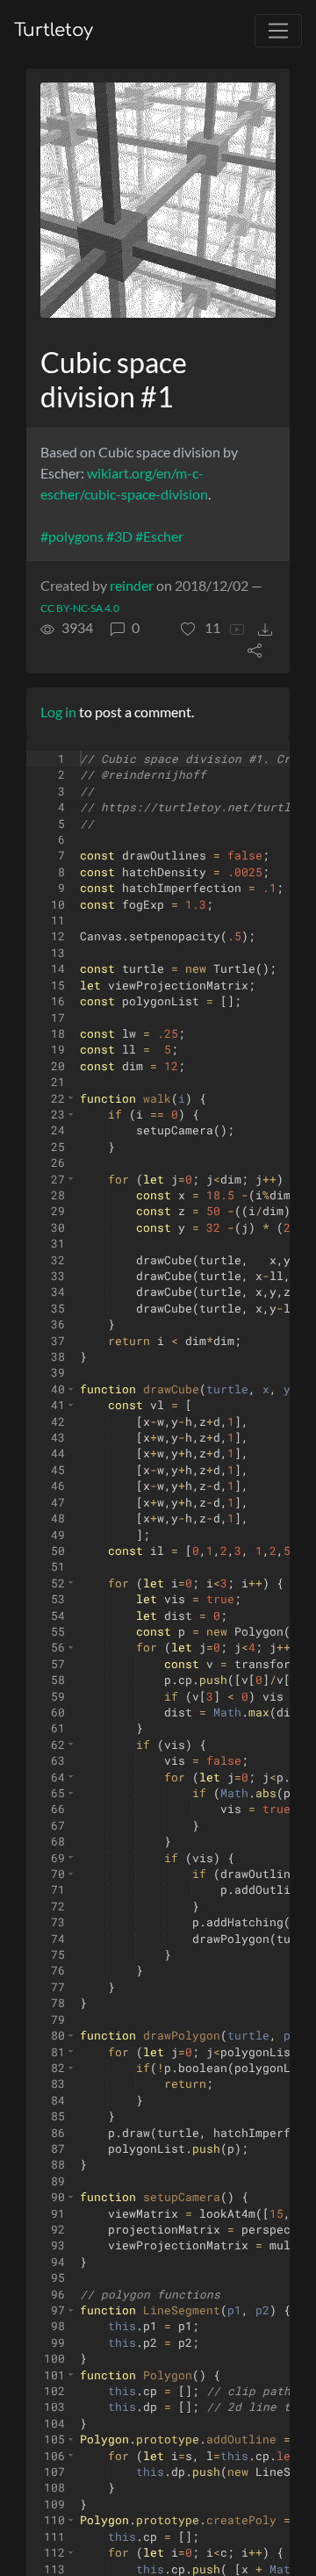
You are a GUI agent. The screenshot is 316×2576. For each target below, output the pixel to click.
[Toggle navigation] (278, 31)
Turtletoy (54, 30)
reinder (132, 585)
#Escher (159, 536)
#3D (119, 536)
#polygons (72, 536)
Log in (58, 712)
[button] (201, 628)
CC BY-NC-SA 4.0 (80, 608)
